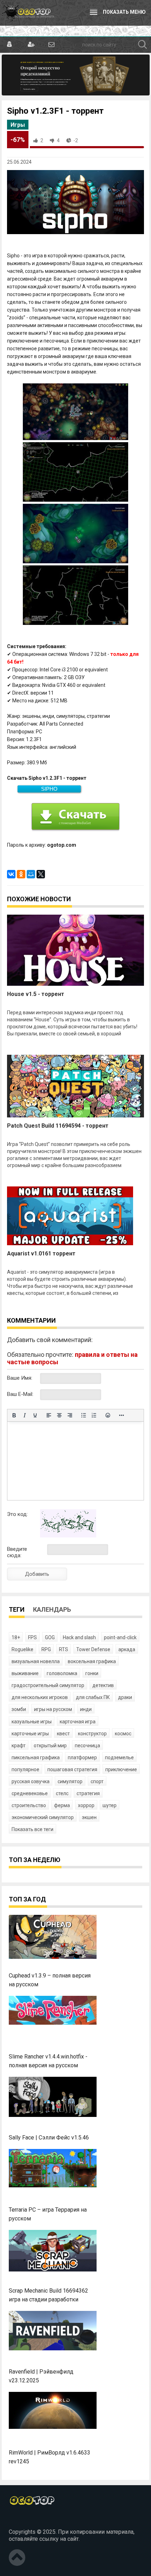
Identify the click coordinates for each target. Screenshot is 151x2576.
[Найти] (143, 45)
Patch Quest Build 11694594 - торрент (58, 1126)
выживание (25, 1673)
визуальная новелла (36, 1661)
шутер (110, 1805)
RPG (46, 1649)
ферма (62, 1805)
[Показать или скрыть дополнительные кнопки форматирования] (122, 1415)
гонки (92, 1673)
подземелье (119, 1757)
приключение (121, 1769)
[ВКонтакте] (11, 874)
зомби (19, 1709)
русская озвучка (31, 1781)
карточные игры (30, 1734)
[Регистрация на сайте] (30, 45)
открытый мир (50, 1745)
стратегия (88, 1793)
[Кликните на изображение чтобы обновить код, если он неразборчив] (68, 1536)
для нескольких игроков (40, 1697)
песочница (87, 1745)
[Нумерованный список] (94, 1415)
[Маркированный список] (84, 1415)
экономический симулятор (43, 1817)
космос (123, 1734)
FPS (32, 1637)
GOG (50, 1637)
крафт (19, 1745)
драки (125, 1697)
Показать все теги (32, 1829)
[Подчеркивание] (35, 1415)
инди (86, 1709)
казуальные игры (32, 1722)
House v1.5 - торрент (36, 994)
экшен (89, 1817)
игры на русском (53, 1709)
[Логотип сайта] (28, 13)
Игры (18, 125)
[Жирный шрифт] (14, 1415)
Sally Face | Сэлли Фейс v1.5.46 (49, 2138)
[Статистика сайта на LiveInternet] (24, 2520)
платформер (82, 1757)
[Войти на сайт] (10, 45)
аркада (127, 1649)
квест (63, 1734)
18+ (16, 1637)
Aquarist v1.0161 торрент (41, 1253)
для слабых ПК (93, 1697)
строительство (29, 1805)
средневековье (30, 1793)
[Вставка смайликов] (108, 1415)
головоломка (62, 1673)
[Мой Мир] (31, 874)
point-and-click (120, 1637)
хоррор (86, 1805)
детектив (103, 1685)
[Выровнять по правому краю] (70, 1415)
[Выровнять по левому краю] (49, 1415)
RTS (64, 1649)
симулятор (70, 1781)
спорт (97, 1781)
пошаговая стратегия (72, 1769)
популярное (25, 1769)
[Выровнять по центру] (59, 1415)
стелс (62, 1793)
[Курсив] (25, 1415)
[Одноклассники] (21, 874)
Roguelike (22, 1649)
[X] (41, 874)
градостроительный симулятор (48, 1685)
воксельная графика (92, 1661)
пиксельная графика (36, 1757)
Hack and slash (79, 1637)
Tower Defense (93, 1649)
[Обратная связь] (51, 45)
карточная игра (78, 1722)
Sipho (49, 789)
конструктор (92, 1734)
